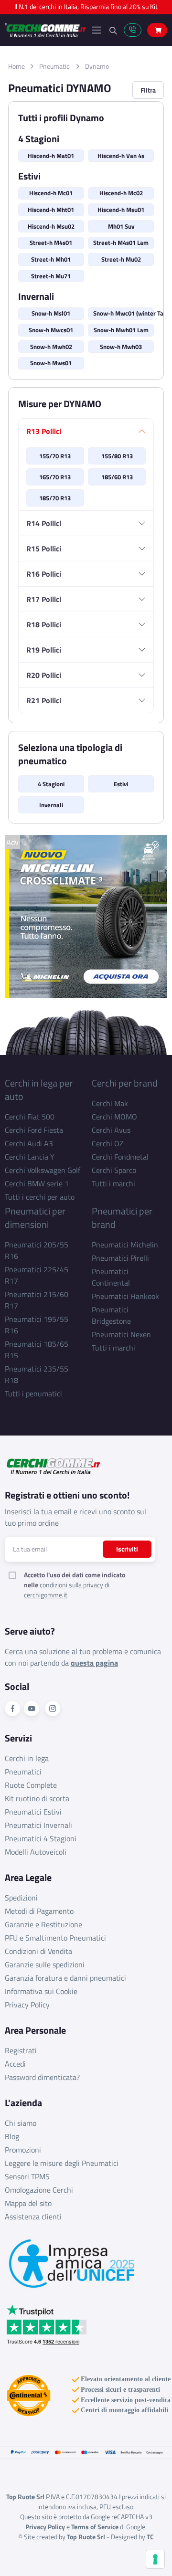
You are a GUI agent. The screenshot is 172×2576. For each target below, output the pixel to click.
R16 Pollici (44, 574)
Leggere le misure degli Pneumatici (62, 2163)
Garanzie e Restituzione (43, 1924)
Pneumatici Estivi (33, 1812)
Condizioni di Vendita (38, 1951)
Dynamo (97, 66)
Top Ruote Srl (86, 2537)
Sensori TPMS (27, 2176)
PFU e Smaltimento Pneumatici (55, 1938)
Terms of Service (95, 2527)
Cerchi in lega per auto (39, 1090)
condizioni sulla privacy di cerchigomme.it (67, 1590)
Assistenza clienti (33, 2217)
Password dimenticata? (42, 2077)
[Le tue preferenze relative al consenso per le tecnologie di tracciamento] (155, 2559)
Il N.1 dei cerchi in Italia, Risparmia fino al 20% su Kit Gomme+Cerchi (86, 9)
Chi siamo (21, 2123)
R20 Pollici (44, 675)
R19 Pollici (44, 650)
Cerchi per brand (125, 1083)
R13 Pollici (44, 431)
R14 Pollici (44, 523)
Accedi (15, 2064)
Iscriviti (127, 1549)
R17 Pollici (44, 599)
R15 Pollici (44, 549)
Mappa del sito (28, 2203)
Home (16, 66)
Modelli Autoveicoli (36, 1852)
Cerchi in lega (27, 1758)
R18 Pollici (44, 624)
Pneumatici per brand (122, 1218)
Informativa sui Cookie (41, 1991)
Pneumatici (55, 66)
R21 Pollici (44, 700)
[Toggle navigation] (97, 30)
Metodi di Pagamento (39, 1911)
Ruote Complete (31, 1785)
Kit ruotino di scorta (37, 1798)
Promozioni (23, 2150)
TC (150, 2537)
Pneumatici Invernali (38, 1825)
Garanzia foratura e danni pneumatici (65, 1978)
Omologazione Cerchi (39, 2190)
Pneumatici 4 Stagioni (41, 1838)
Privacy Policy (27, 2005)
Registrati (21, 2050)
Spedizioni (21, 1898)
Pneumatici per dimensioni (35, 1218)
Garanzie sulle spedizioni (45, 1964)
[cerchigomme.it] (45, 30)
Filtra (148, 90)
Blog (12, 2136)
